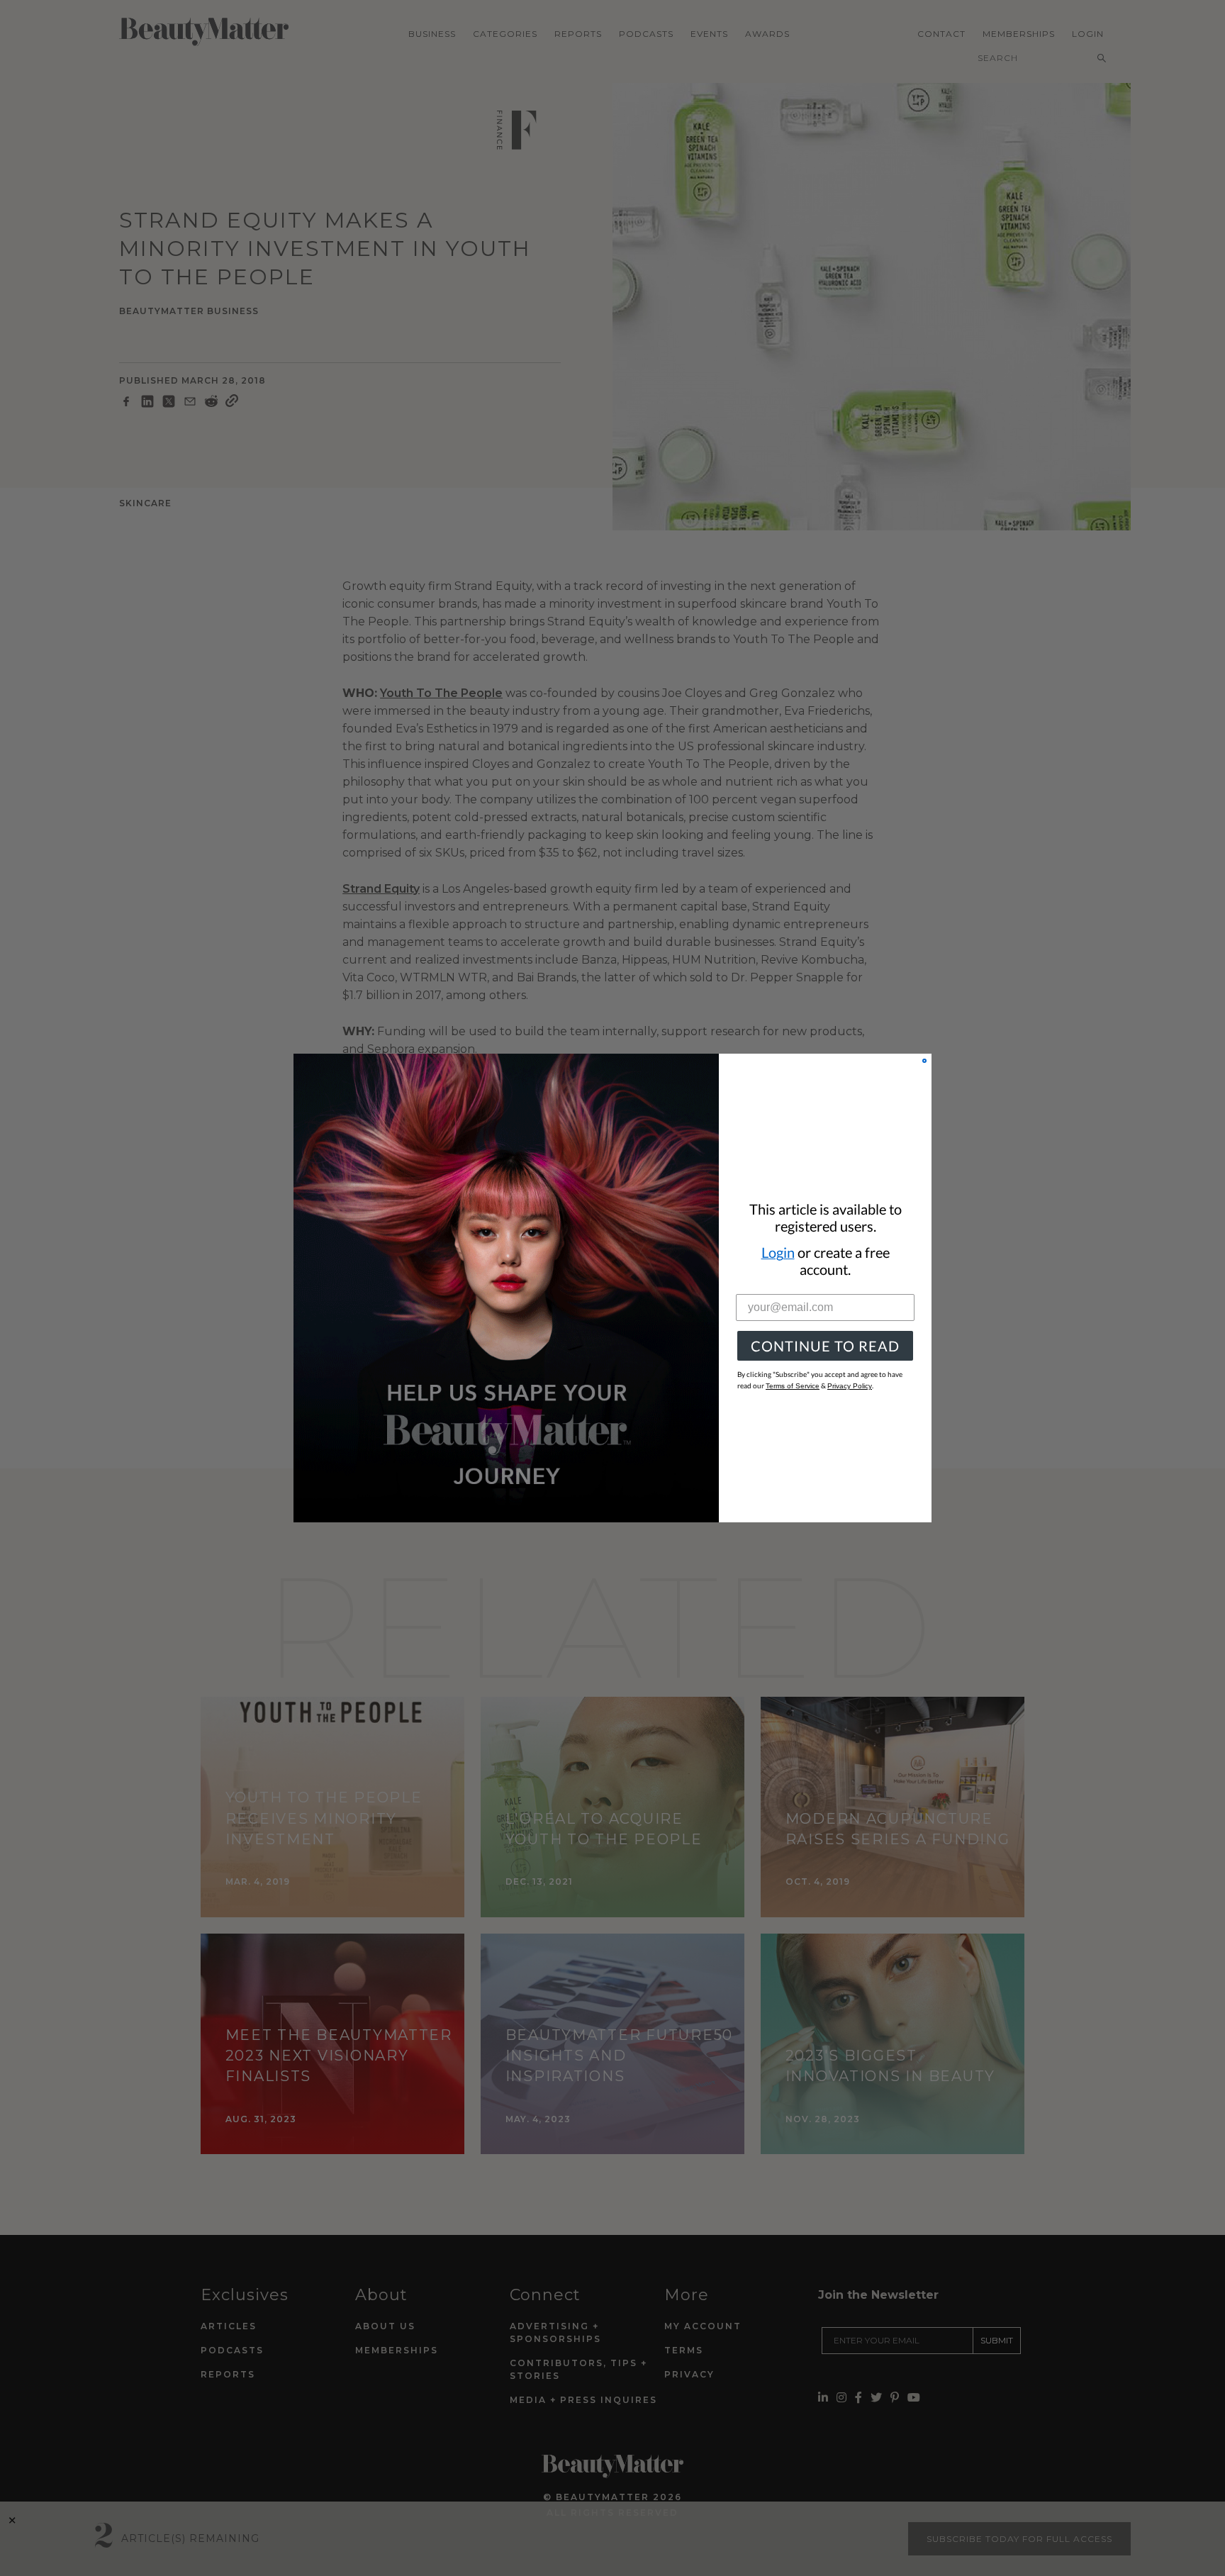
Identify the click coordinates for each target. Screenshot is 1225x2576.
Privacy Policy (850, 1386)
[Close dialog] (924, 1061)
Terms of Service (793, 1386)
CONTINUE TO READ (825, 1346)
